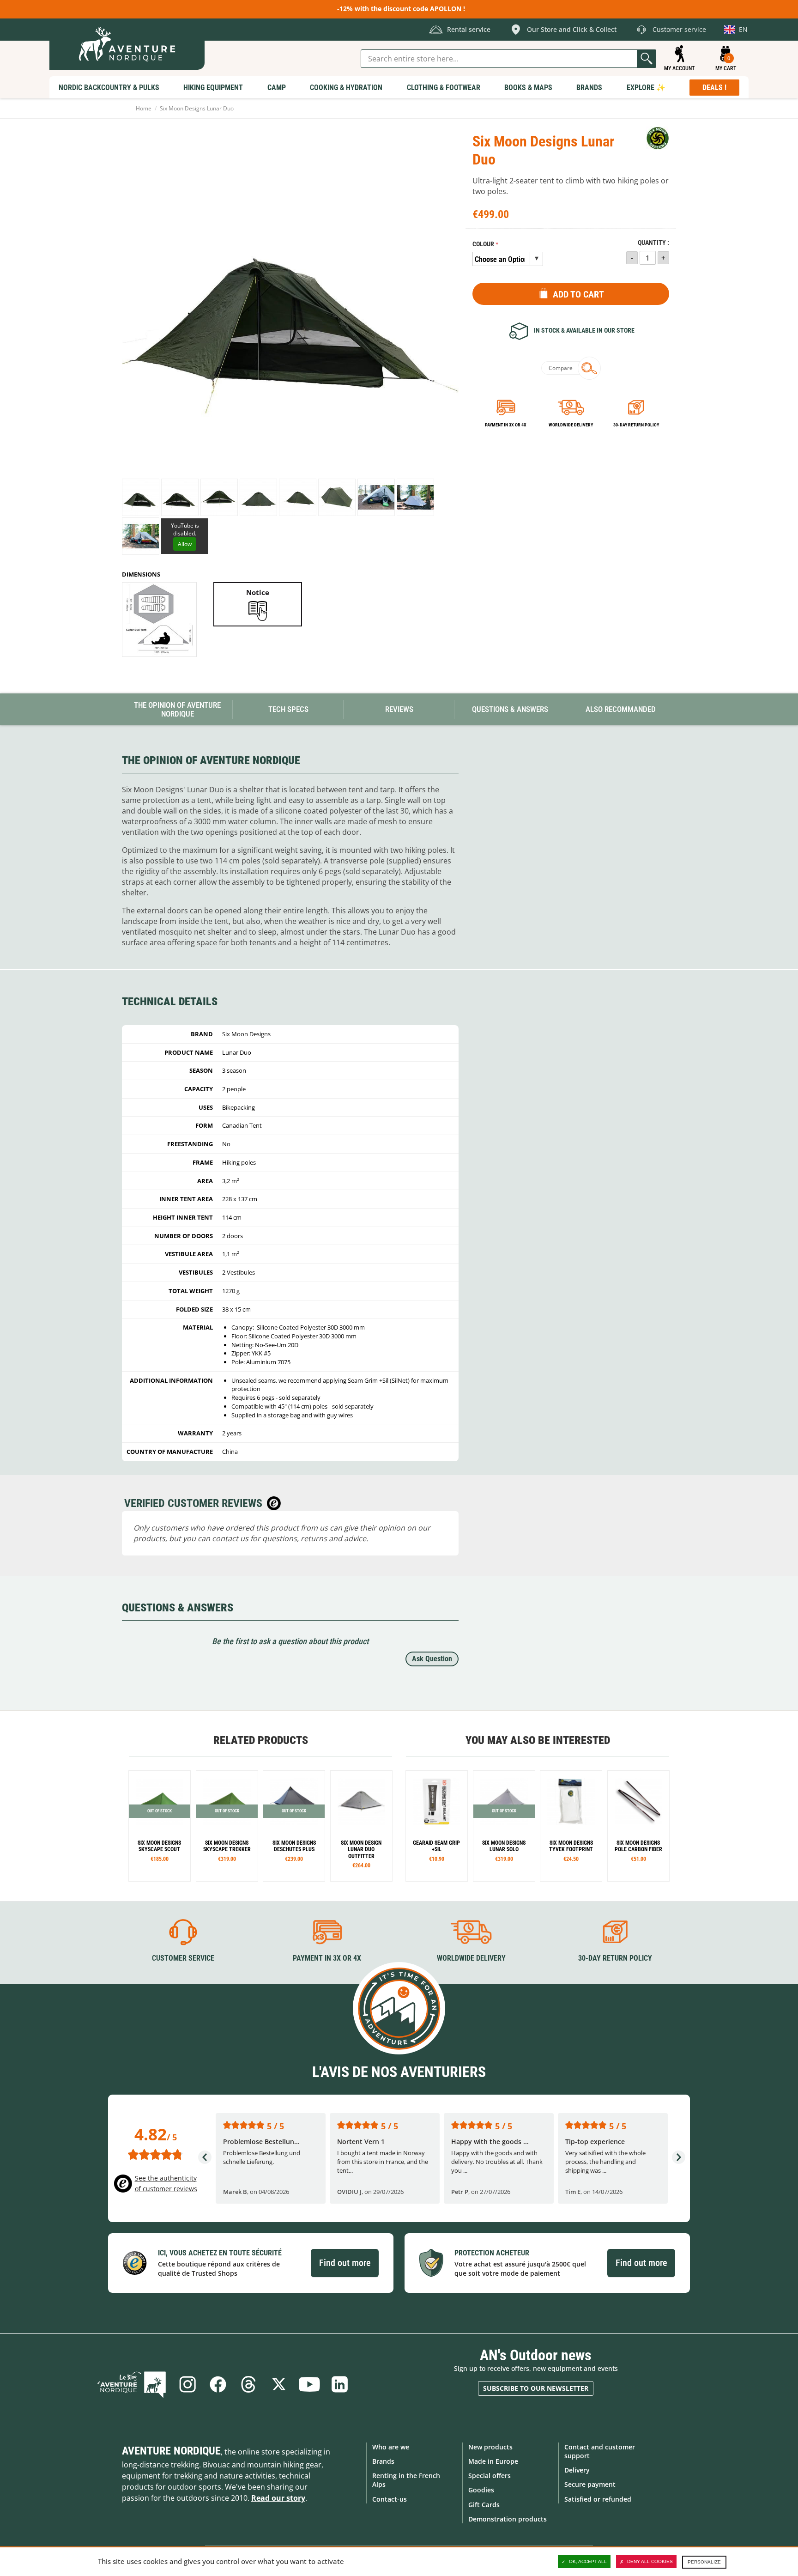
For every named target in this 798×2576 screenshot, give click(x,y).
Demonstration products (508, 2519)
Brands (383, 2461)
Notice (258, 592)
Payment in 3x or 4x (506, 425)
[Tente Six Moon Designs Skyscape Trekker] (227, 1826)
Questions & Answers (510, 709)
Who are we (391, 2447)
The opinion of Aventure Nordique (177, 709)
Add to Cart (578, 294)
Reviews (399, 709)
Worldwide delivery (571, 425)
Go (647, 59)
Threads (248, 2384)
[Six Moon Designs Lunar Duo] (141, 497)
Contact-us (390, 2499)
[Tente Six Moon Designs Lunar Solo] (504, 1826)
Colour (483, 244)
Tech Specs (288, 709)
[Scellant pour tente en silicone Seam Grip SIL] (437, 1826)
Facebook (218, 2384)
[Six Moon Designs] (658, 138)
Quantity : (653, 243)
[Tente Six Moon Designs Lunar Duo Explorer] (361, 1826)
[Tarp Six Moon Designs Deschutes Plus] (294, 1826)
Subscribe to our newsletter (536, 2388)
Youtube (309, 2384)
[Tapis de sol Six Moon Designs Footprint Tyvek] (571, 1826)
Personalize (704, 2562)
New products (490, 2447)
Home (144, 108)
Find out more (345, 2263)
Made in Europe (493, 2461)
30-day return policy (636, 425)
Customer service (183, 1958)
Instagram (187, 2384)
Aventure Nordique (171, 2451)
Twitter (279, 2384)
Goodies (481, 2490)
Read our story (278, 2498)
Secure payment (590, 2484)
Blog (132, 2384)
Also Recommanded (621, 709)
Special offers (490, 2476)
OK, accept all (588, 2561)
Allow (185, 544)
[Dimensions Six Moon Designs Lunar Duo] (159, 620)
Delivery (577, 2470)
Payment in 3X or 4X (327, 1958)
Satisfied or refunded (598, 2499)
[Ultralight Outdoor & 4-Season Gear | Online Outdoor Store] (127, 44)
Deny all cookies (650, 2561)
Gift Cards (484, 2505)
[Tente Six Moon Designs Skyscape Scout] (160, 1826)
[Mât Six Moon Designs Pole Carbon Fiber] (638, 1826)
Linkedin (340, 2384)
